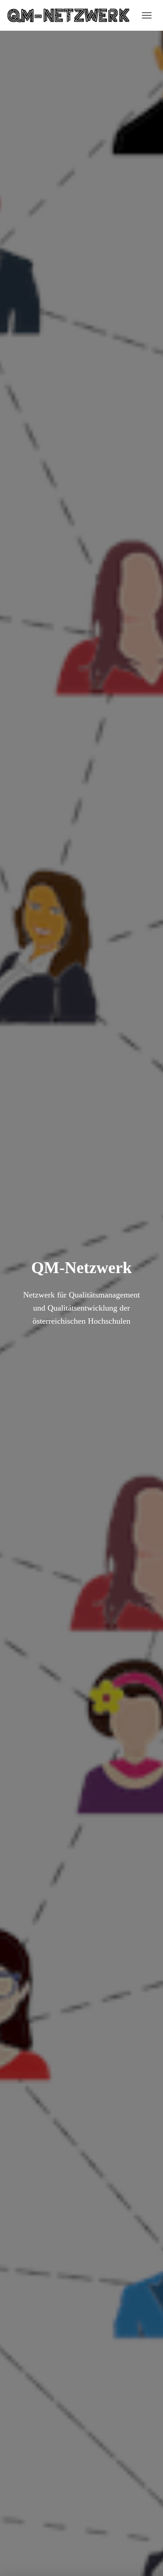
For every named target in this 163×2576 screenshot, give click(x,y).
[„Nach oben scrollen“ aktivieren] (145, 2558)
